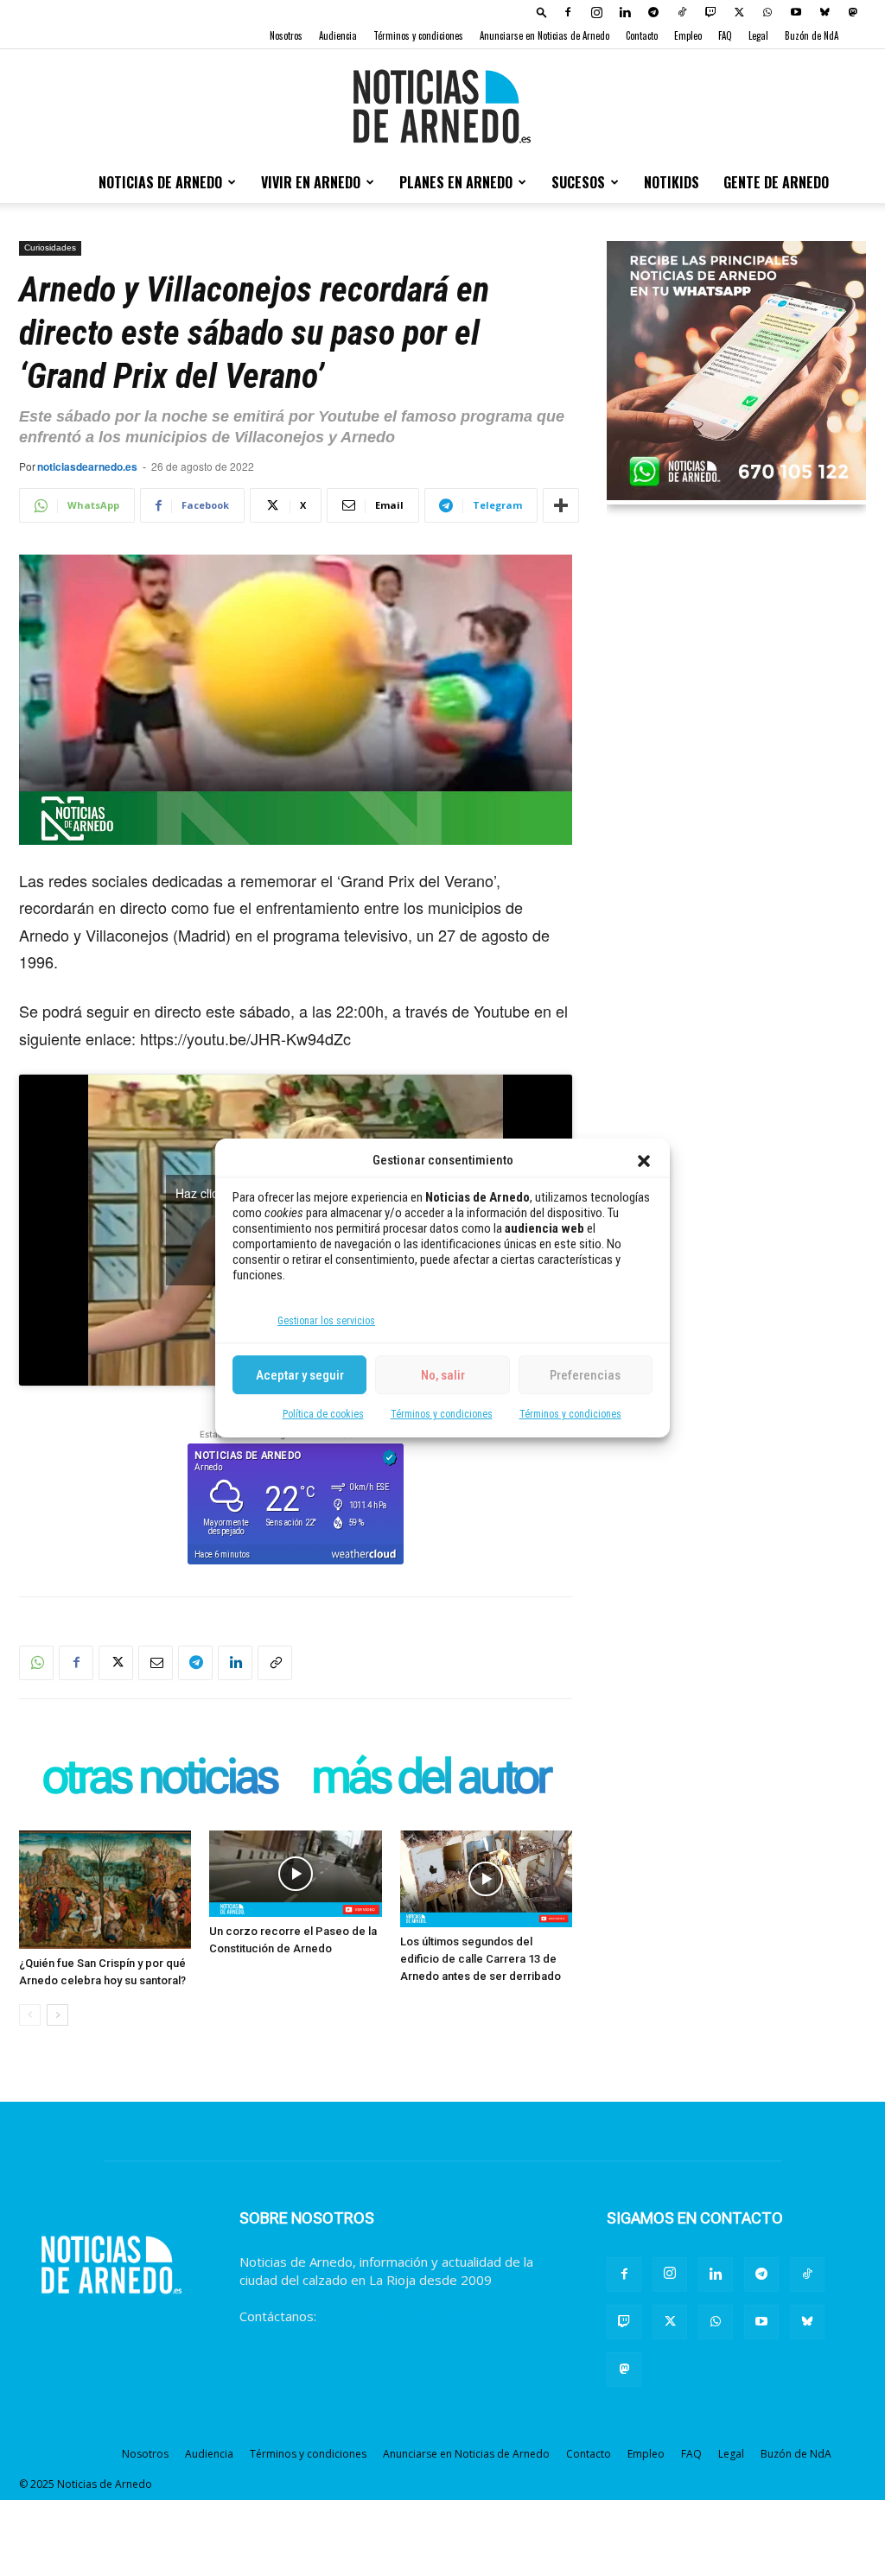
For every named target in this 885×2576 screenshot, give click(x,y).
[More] (561, 505)
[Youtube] (796, 12)
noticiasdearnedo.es (87, 466)
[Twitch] (710, 12)
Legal (758, 35)
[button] (644, 1161)
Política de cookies (323, 1414)
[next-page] (57, 2015)
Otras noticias (159, 1778)
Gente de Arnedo (776, 182)
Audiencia (338, 35)
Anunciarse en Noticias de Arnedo (544, 35)
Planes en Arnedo (456, 182)
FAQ (725, 35)
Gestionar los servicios (326, 1321)
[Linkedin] (625, 12)
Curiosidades (50, 247)
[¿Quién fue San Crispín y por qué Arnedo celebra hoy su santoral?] (105, 1890)
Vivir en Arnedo (311, 182)
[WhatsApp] (767, 12)
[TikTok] (682, 12)
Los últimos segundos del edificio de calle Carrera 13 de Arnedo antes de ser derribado (481, 1959)
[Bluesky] (825, 12)
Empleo (688, 35)
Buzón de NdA (812, 35)
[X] (739, 12)
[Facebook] (568, 12)
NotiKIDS (672, 182)
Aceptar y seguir (300, 1375)
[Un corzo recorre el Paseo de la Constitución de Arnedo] (295, 1874)
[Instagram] (596, 12)
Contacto (642, 35)
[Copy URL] (275, 1663)
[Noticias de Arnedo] (442, 106)
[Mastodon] (853, 12)
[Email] (156, 1663)
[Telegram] (653, 12)
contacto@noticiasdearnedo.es (412, 2316)
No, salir (443, 1375)
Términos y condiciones (442, 1414)
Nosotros (286, 35)
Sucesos (578, 182)
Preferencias (585, 1375)
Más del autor (430, 1778)
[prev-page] (30, 2015)
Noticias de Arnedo (160, 182)
